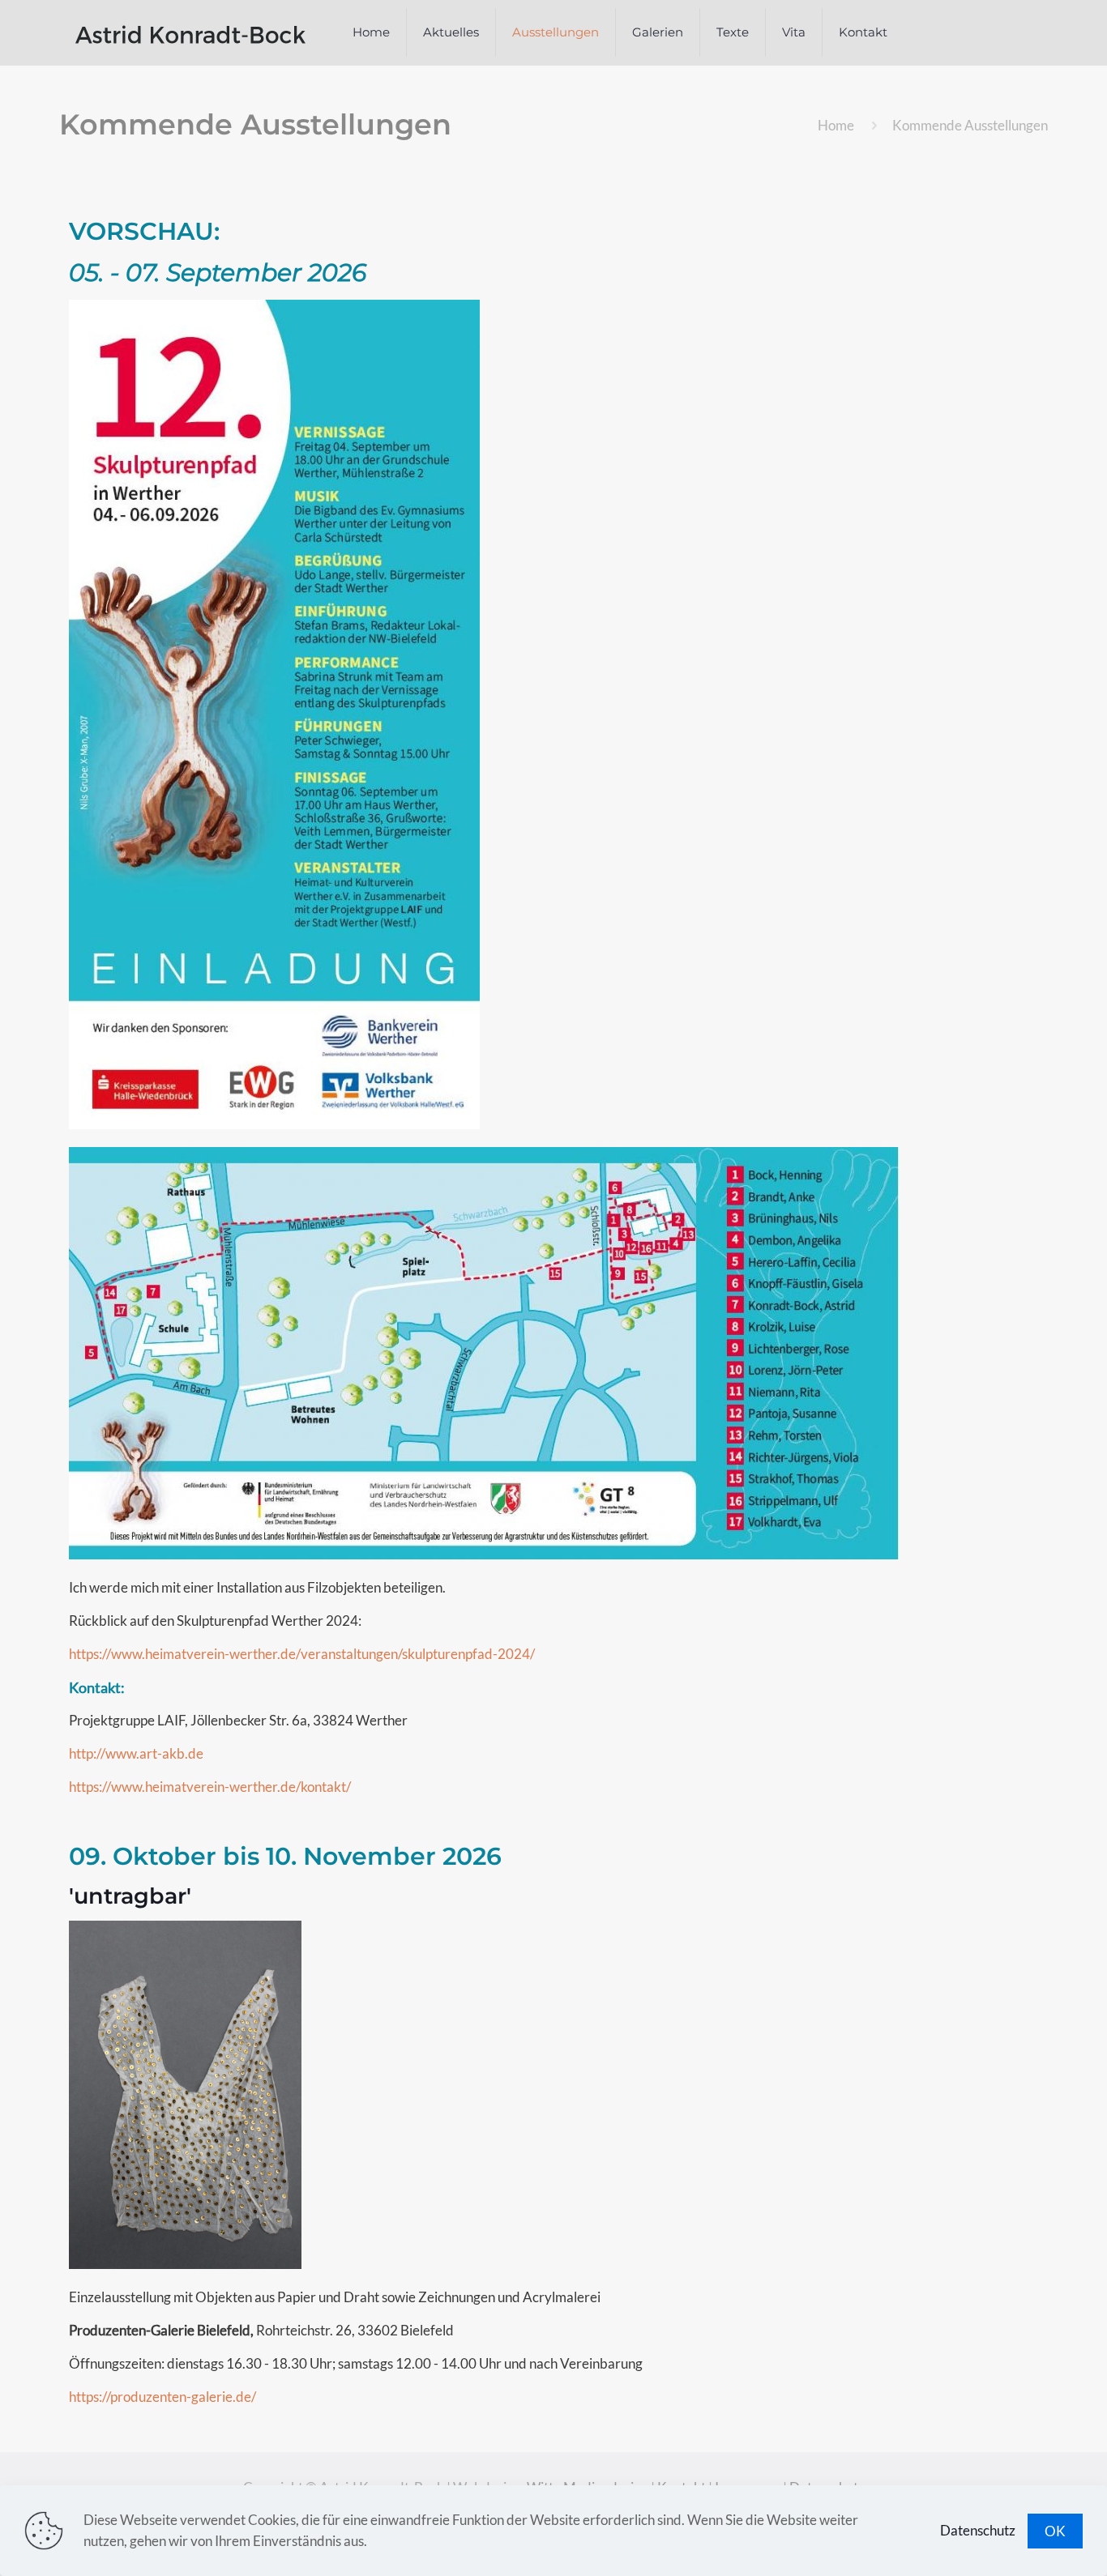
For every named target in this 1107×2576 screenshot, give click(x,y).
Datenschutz (978, 2530)
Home (836, 125)
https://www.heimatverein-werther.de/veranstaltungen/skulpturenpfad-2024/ (302, 1654)
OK (1055, 2531)
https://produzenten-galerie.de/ (162, 2397)
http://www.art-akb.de (136, 1753)
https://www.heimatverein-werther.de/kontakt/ (210, 1787)
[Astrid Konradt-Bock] (190, 32)
